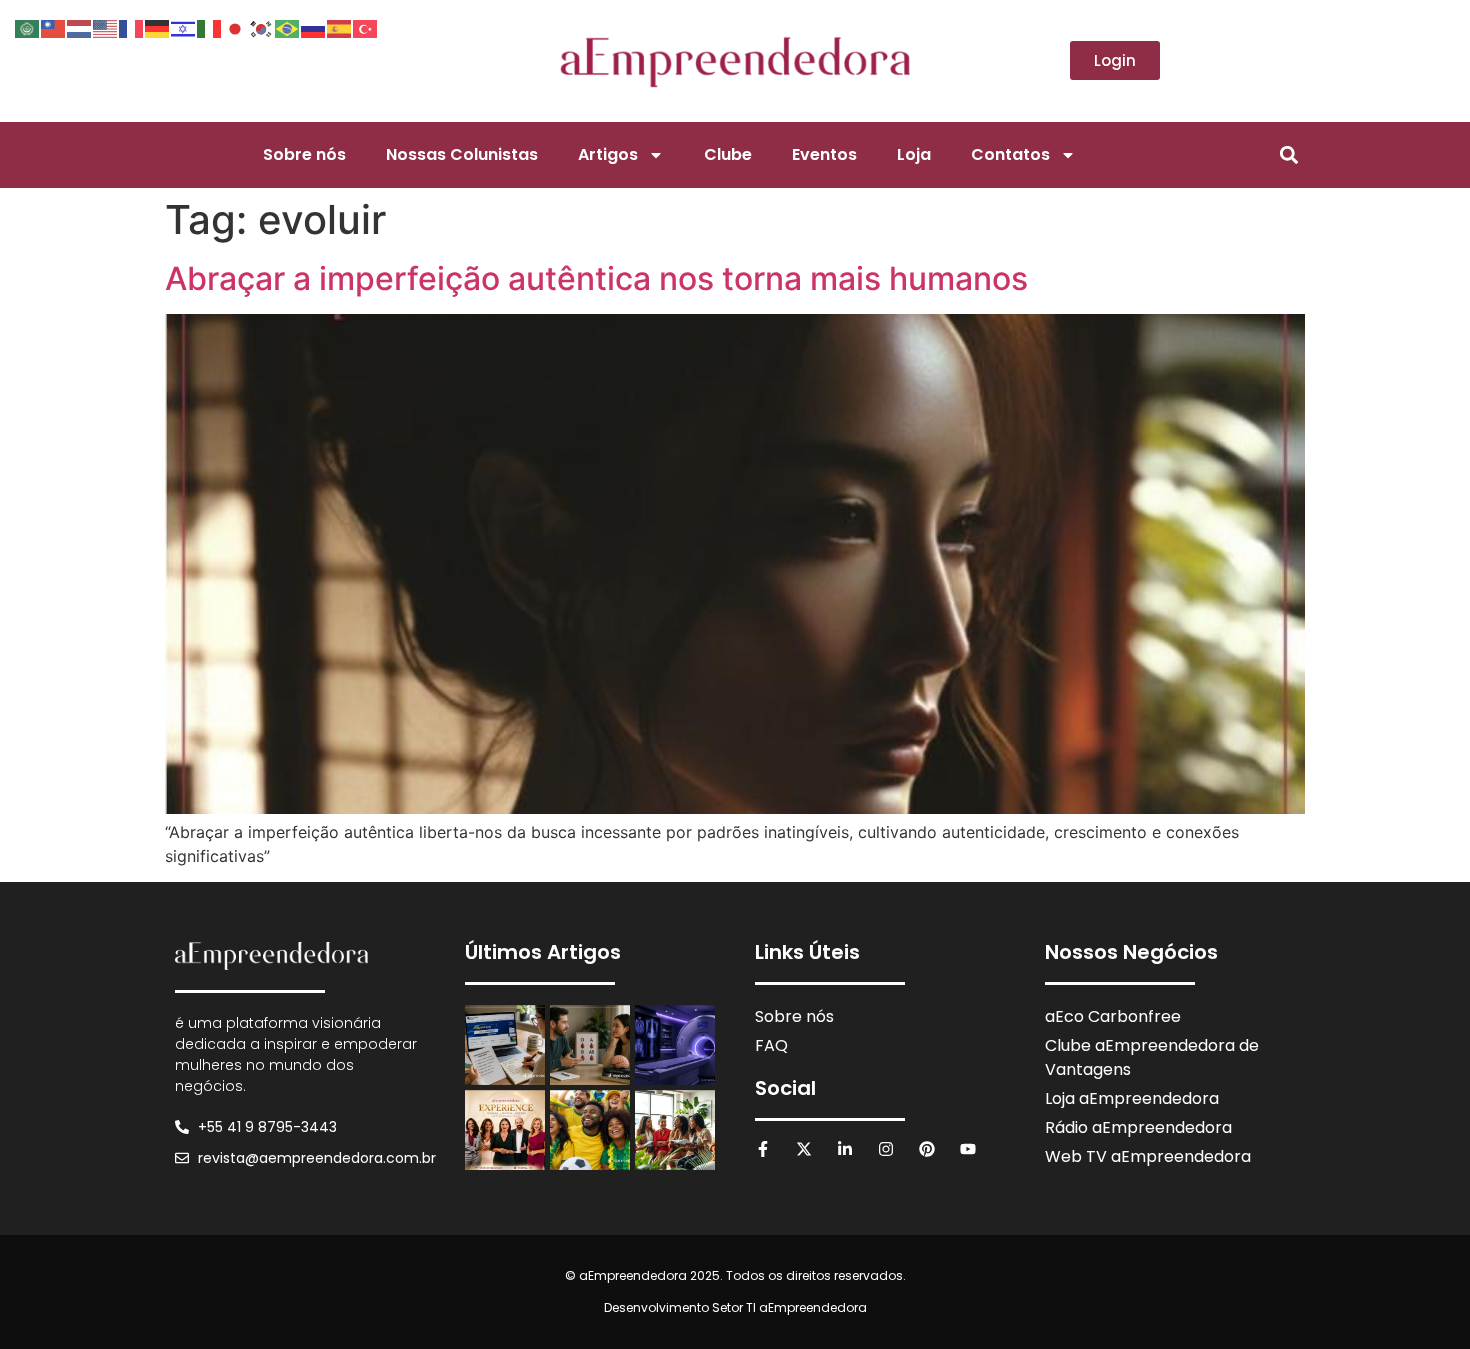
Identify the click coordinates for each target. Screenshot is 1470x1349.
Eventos (824, 154)
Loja (914, 154)
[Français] (132, 27)
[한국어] (262, 27)
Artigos (608, 154)
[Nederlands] (80, 27)
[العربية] (28, 27)
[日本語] (236, 27)
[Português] (288, 27)
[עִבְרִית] (184, 27)
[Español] (340, 27)
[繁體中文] (54, 27)
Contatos (1010, 154)
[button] (1288, 154)
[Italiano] (210, 27)
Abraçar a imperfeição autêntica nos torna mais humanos (596, 278)
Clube (728, 154)
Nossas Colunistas (462, 154)
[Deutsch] (158, 27)
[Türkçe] (366, 27)
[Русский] (314, 27)
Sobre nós (304, 154)
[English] (106, 27)
